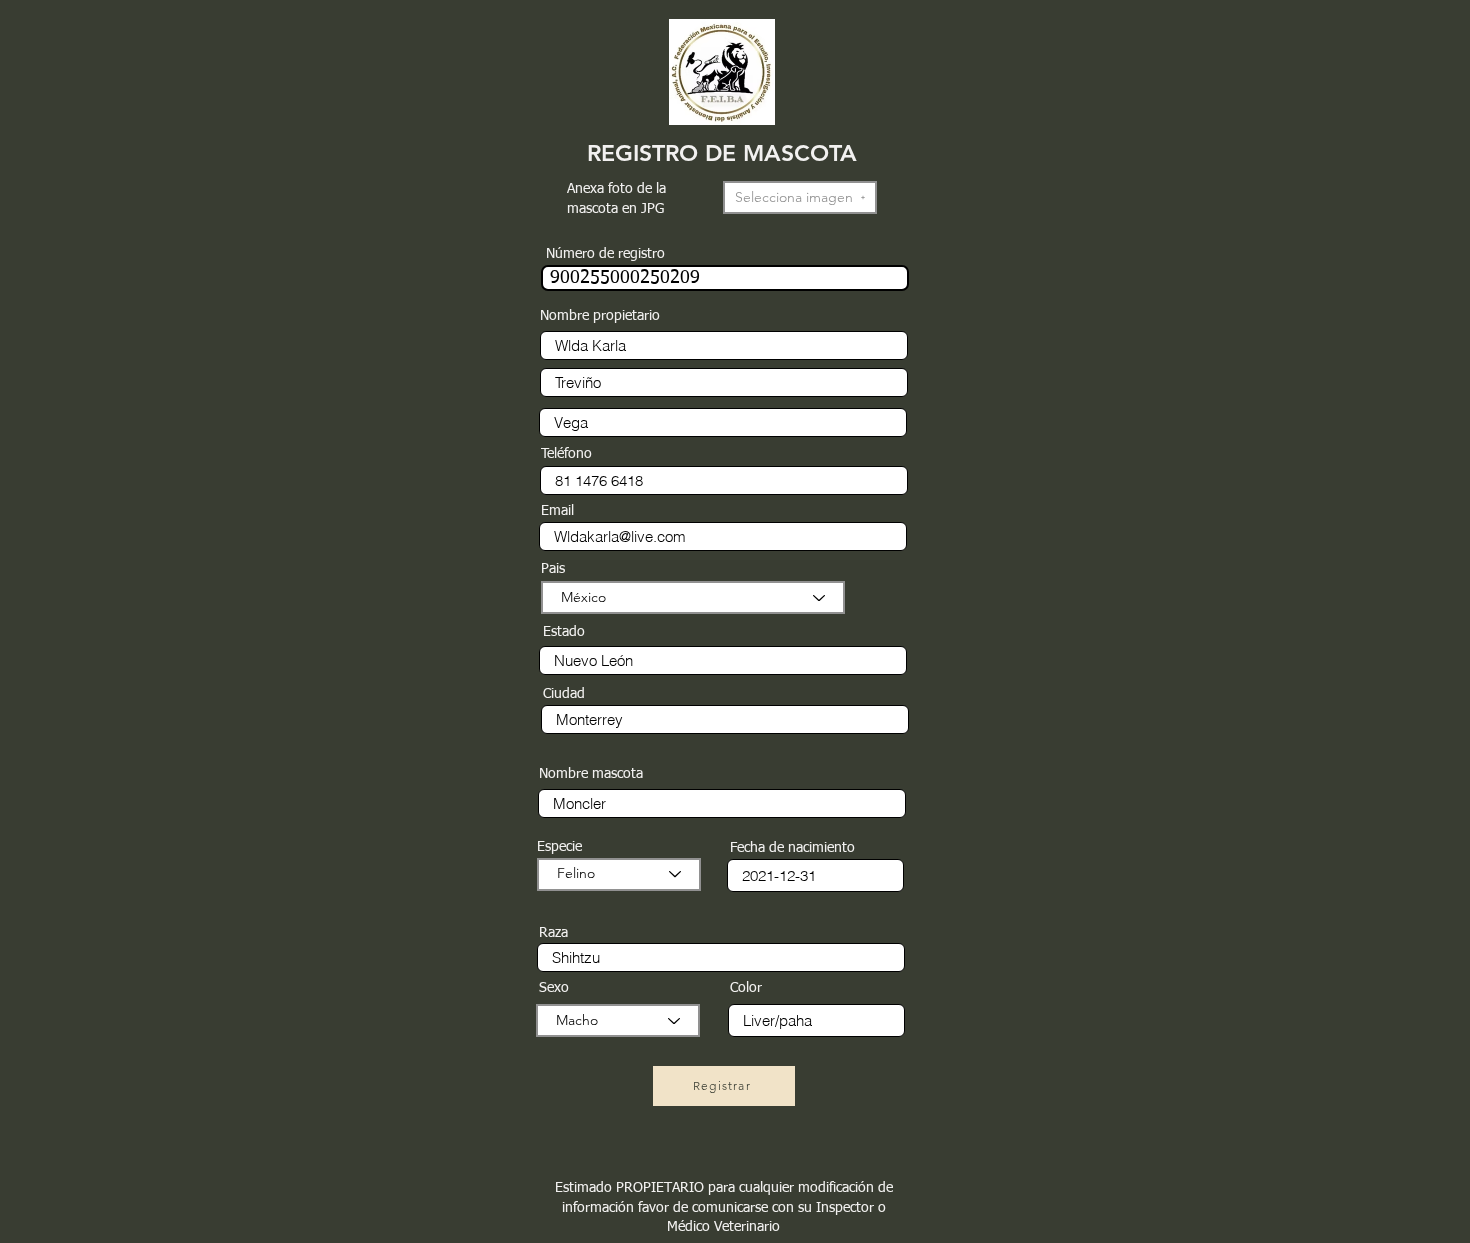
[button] (800, 197)
